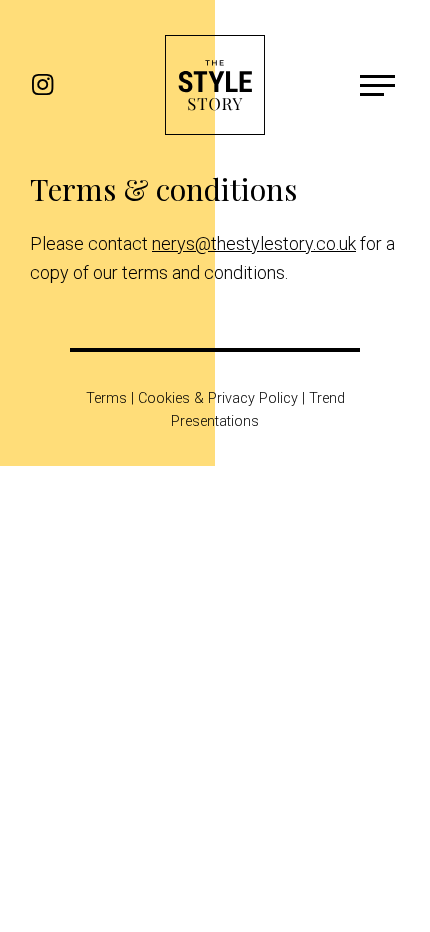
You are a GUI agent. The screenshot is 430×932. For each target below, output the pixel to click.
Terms (106, 398)
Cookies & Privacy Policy (218, 398)
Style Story (215, 85)
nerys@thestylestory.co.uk (254, 243)
